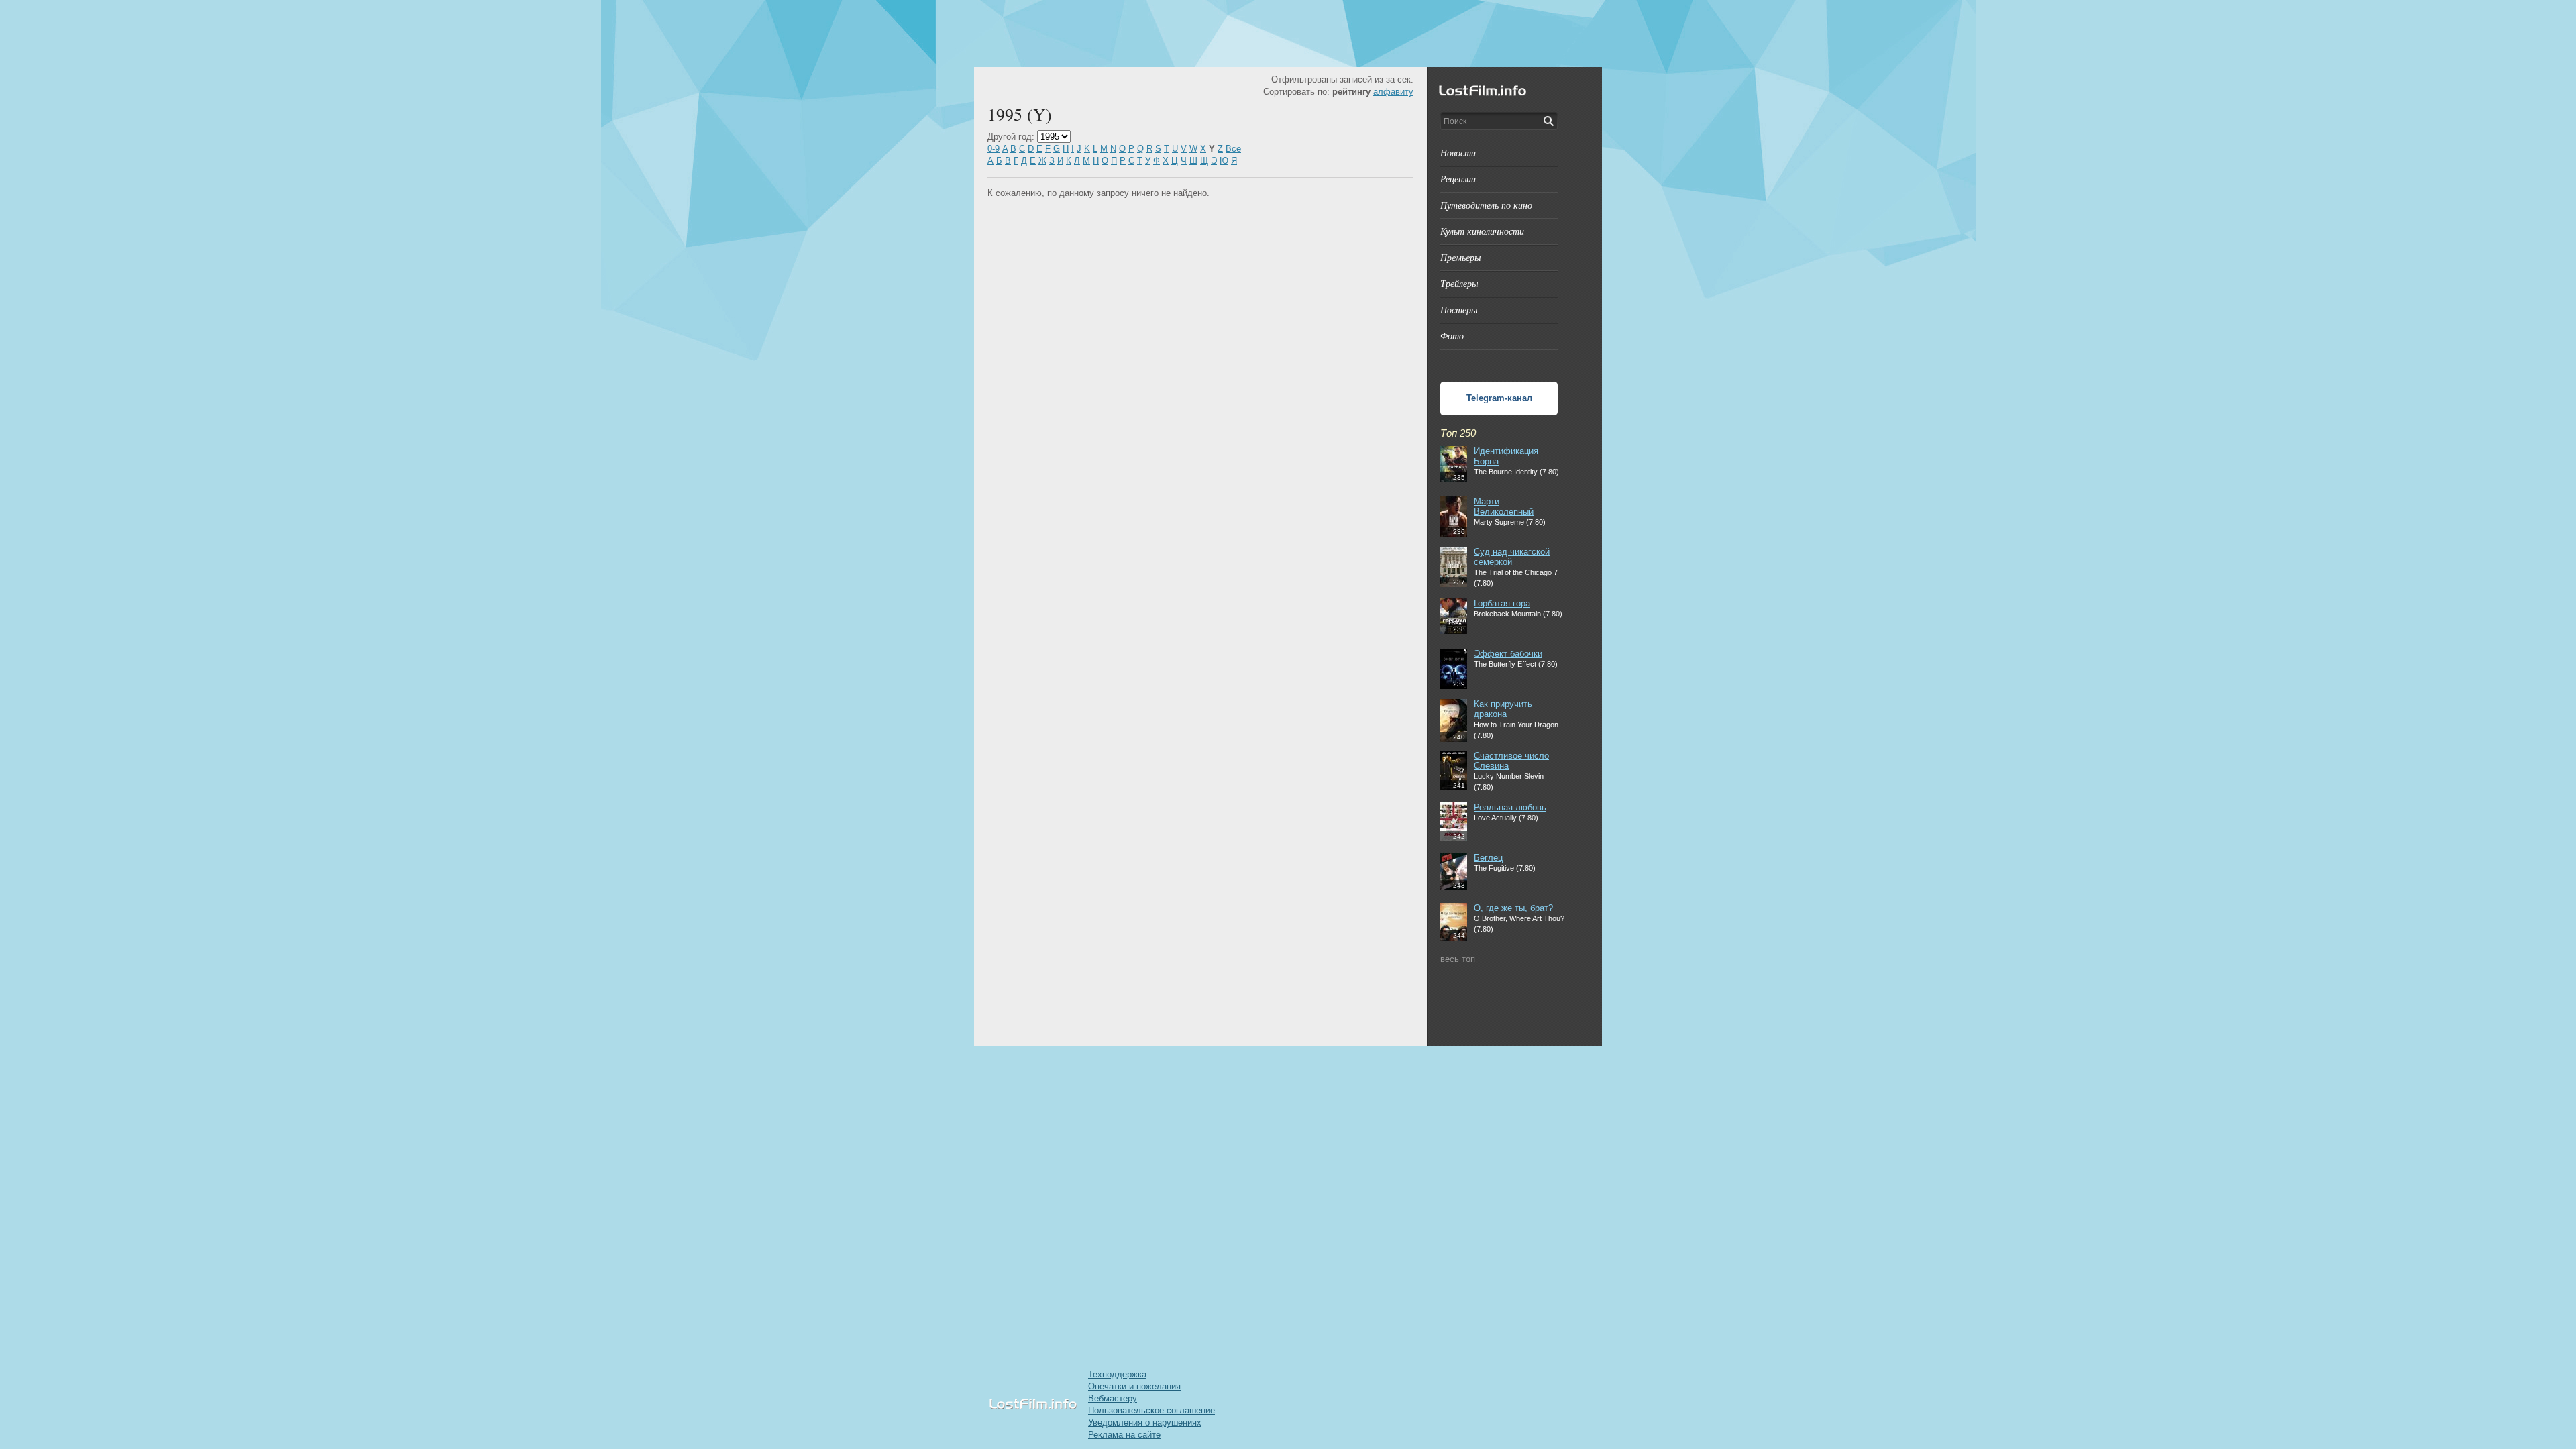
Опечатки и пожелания (1134, 1386)
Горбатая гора (1502, 603)
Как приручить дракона (1503, 709)
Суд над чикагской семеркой (1512, 557)
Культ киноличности (1482, 231)
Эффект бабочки (1508, 654)
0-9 (994, 149)
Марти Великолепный (1504, 506)
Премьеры (1460, 257)
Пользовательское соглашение (1151, 1410)
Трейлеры (1459, 283)
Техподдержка (1117, 1374)
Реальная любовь (1510, 807)
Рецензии (1458, 179)
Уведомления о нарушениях (1145, 1423)
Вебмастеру (1113, 1398)
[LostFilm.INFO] (1288, 34)
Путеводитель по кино (1486, 205)
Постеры (1459, 310)
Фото (1452, 336)
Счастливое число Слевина (1511, 761)
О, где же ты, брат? (1513, 908)
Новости (1458, 153)
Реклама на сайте (1124, 1435)
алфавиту (1393, 92)
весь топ (1458, 959)
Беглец (1488, 858)
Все (1233, 149)
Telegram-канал (1499, 398)
